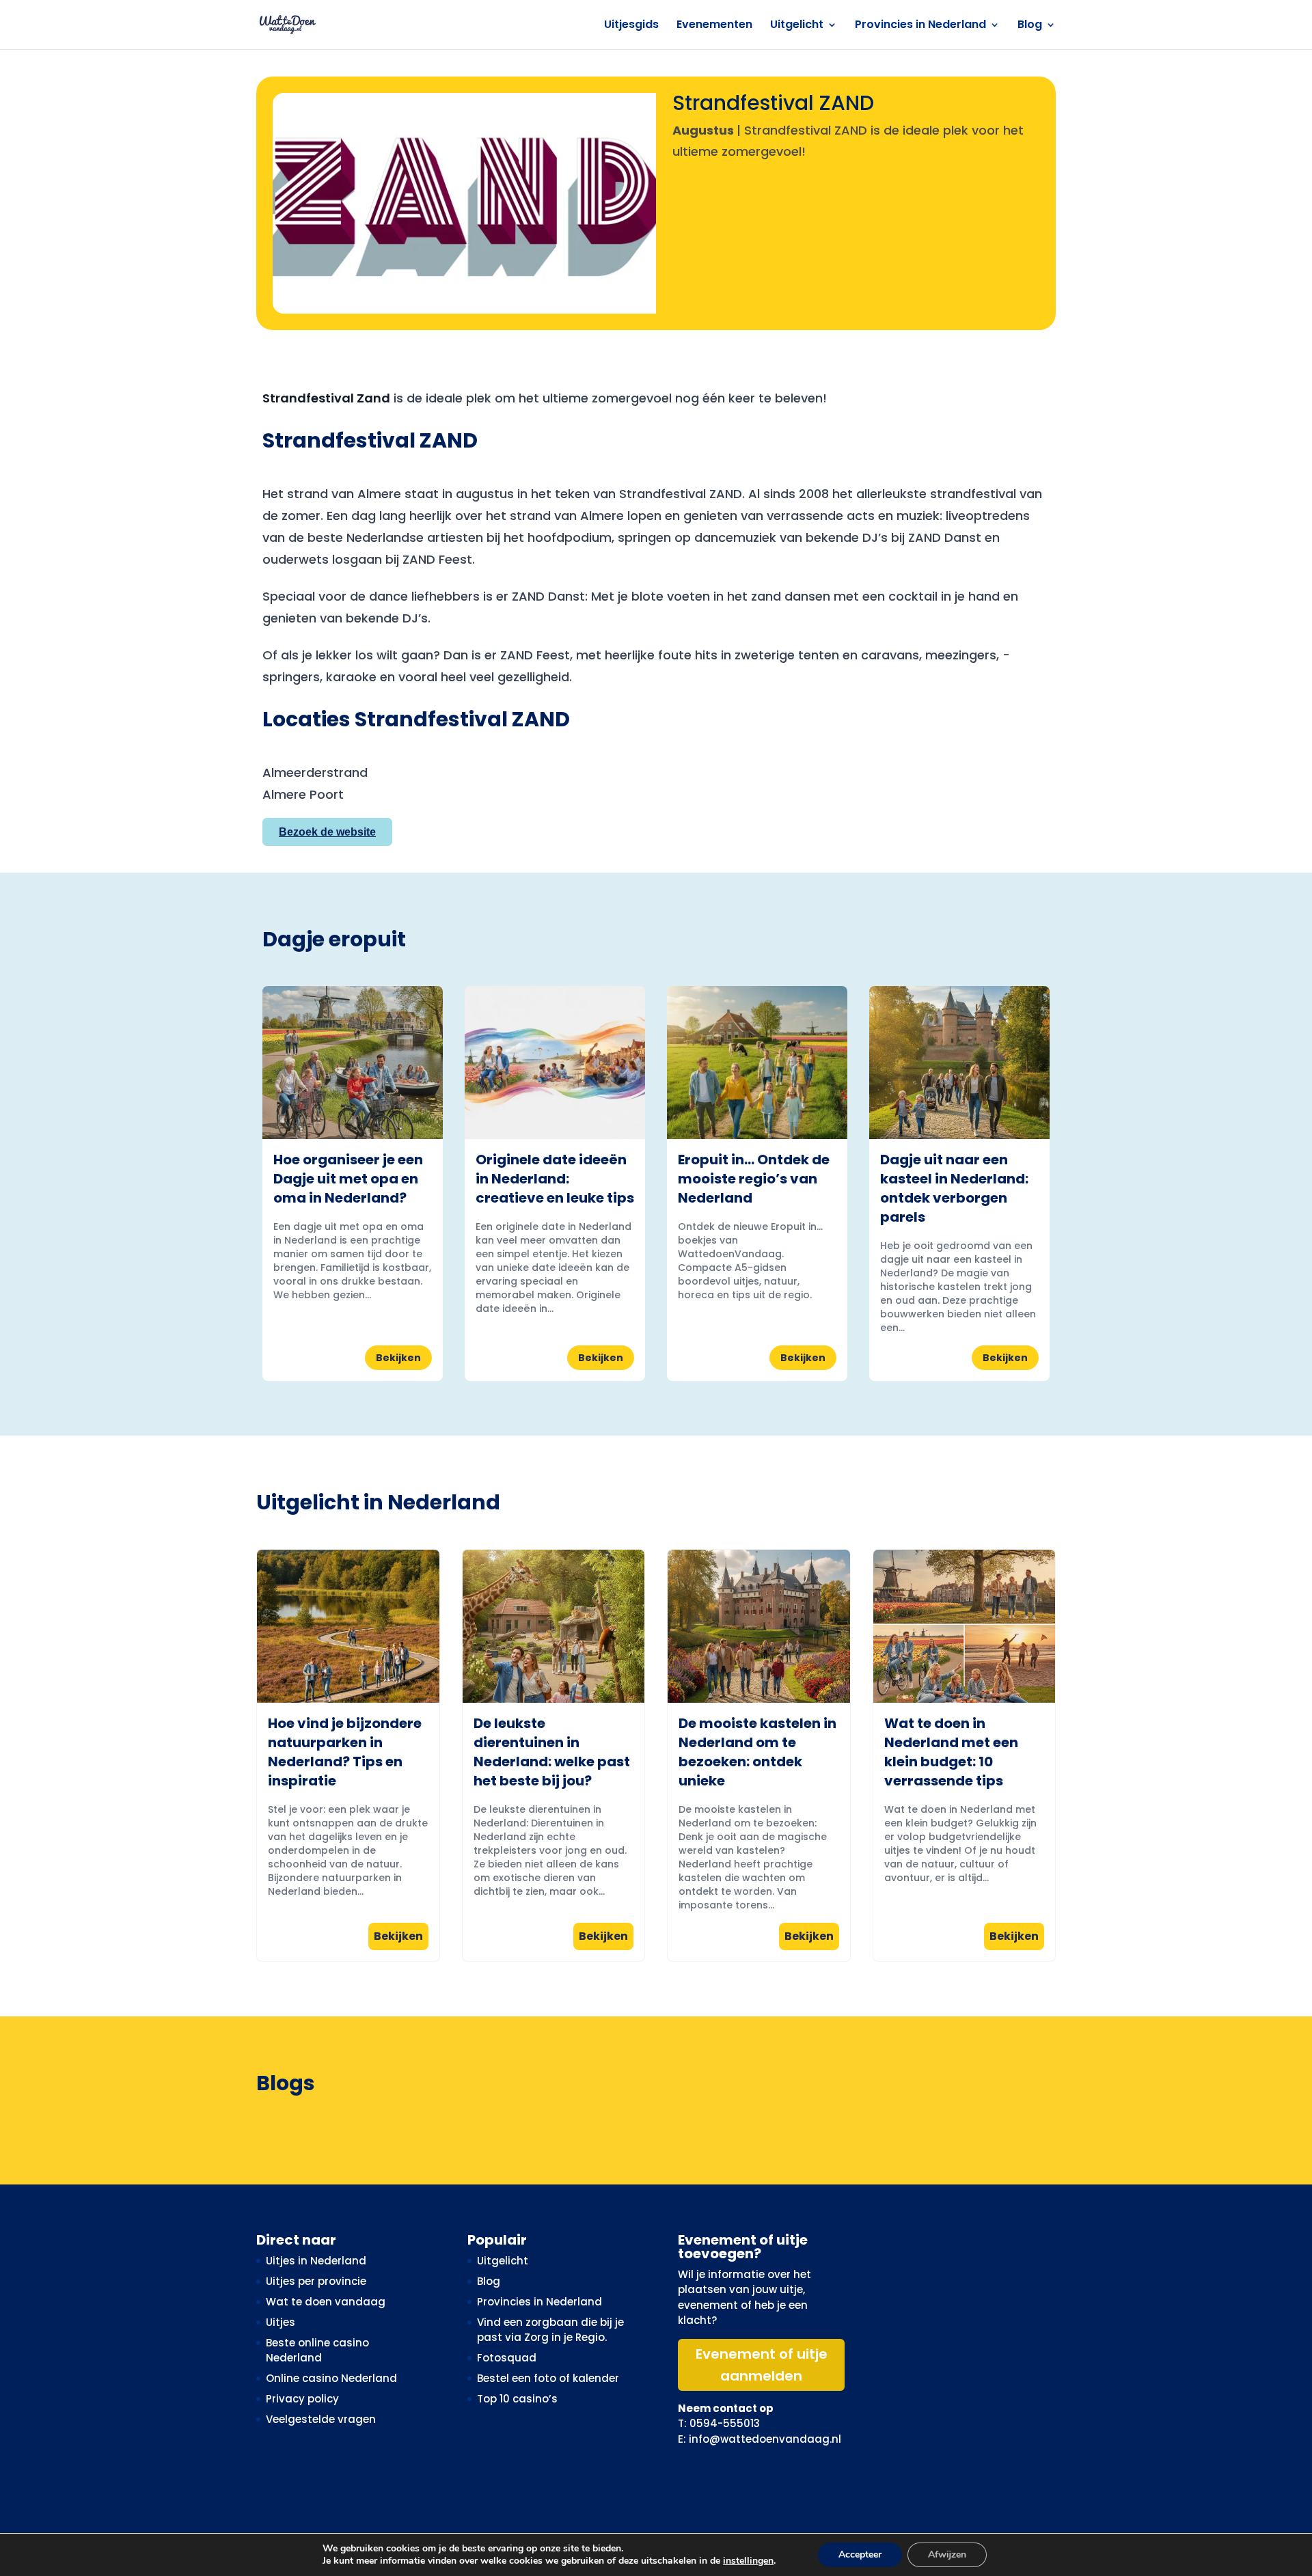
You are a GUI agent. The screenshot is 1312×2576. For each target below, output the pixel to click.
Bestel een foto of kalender (548, 2378)
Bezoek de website (327, 832)
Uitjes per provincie (316, 2281)
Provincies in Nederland (920, 26)
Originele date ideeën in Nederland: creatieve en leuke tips (555, 1179)
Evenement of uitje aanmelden (762, 2365)
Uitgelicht (797, 26)
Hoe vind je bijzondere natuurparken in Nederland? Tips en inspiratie (345, 1752)
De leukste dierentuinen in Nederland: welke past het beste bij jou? (552, 1752)
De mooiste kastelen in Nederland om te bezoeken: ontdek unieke (757, 1752)
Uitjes (281, 2322)
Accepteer (860, 2554)
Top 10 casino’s (517, 2399)
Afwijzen (947, 2554)
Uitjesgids (631, 26)
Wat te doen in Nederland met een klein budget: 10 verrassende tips (951, 1752)
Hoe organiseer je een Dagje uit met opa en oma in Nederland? (348, 1179)
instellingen (748, 2561)
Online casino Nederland (331, 2378)
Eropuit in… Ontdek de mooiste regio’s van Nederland (754, 1179)
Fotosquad (507, 2358)
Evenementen (714, 26)
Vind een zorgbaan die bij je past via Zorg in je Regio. (550, 2330)
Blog (1030, 26)
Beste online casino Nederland (317, 2351)
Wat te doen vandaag (326, 2302)
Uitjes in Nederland (316, 2261)
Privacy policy (302, 2399)
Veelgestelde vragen (321, 2419)
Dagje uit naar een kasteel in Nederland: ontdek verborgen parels (954, 1188)
